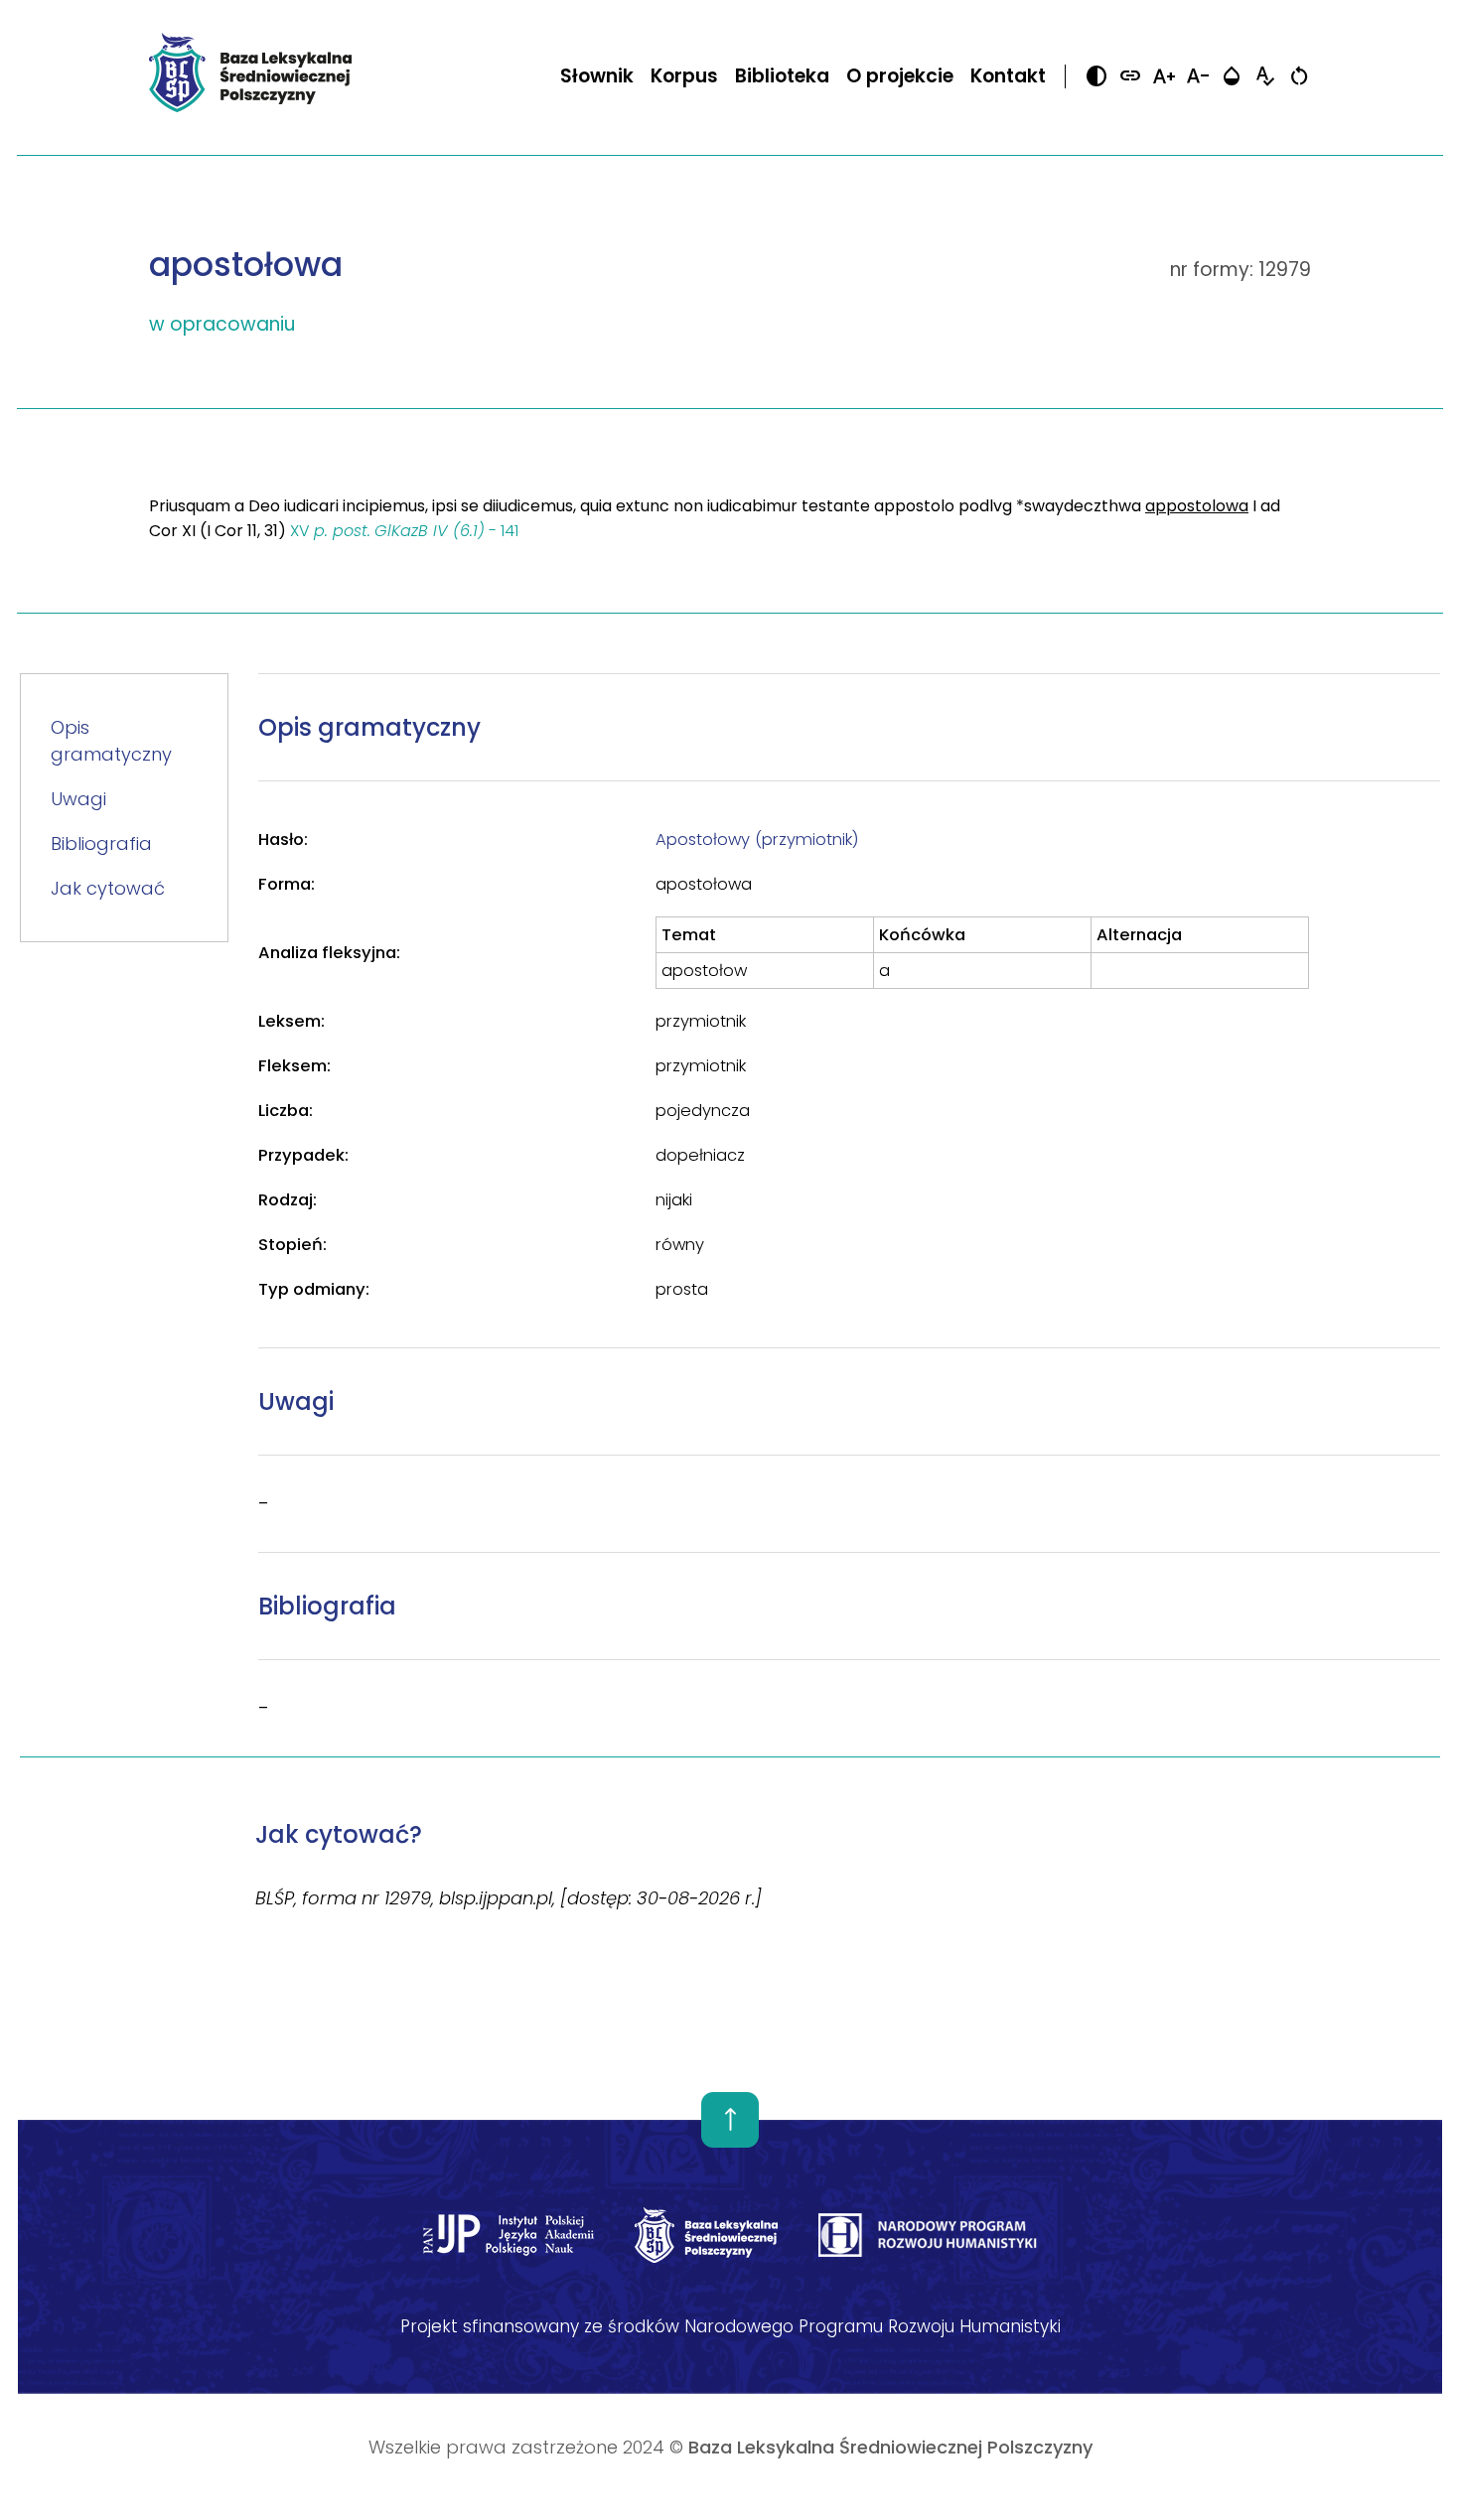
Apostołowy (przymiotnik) (757, 840)
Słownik (597, 76)
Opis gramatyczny (111, 741)
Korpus (684, 76)
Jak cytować (108, 888)
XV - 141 (404, 531)
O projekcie (900, 76)
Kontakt (1008, 76)
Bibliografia (101, 843)
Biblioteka (782, 76)
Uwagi (78, 799)
